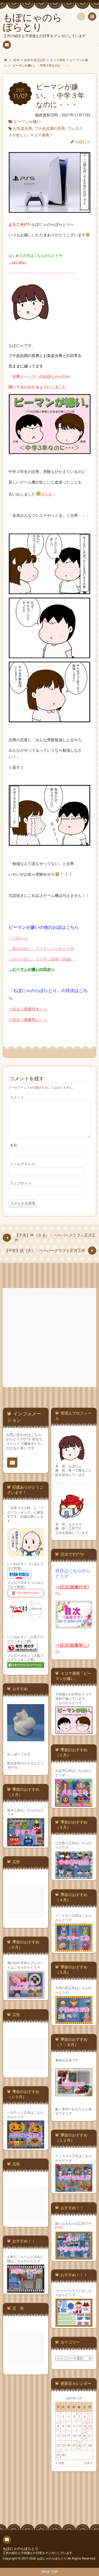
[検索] (81, 17)
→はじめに (17, 262)
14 (90, 2426)
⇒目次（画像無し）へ (28, 1019)
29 (58, 2455)
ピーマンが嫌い (27, 121)
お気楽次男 (23, 128)
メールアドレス (22, 1164)
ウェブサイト (21, 1183)
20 (84, 2436)
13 (84, 2426)
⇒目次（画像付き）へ (28, 1009)
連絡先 (7, 45)
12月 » (88, 2463)
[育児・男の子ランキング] (22, 1651)
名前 (13, 1145)
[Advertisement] (50, 1338)
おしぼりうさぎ (19, 1754)
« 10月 (60, 2463)
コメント (17, 1097)
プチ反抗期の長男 (50, 128)
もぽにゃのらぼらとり (21, 2549)
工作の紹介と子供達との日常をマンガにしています (38, 2553)
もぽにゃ (83, 142)
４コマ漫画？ (42, 135)
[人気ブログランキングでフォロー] (26, 1667)
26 (79, 2445)
